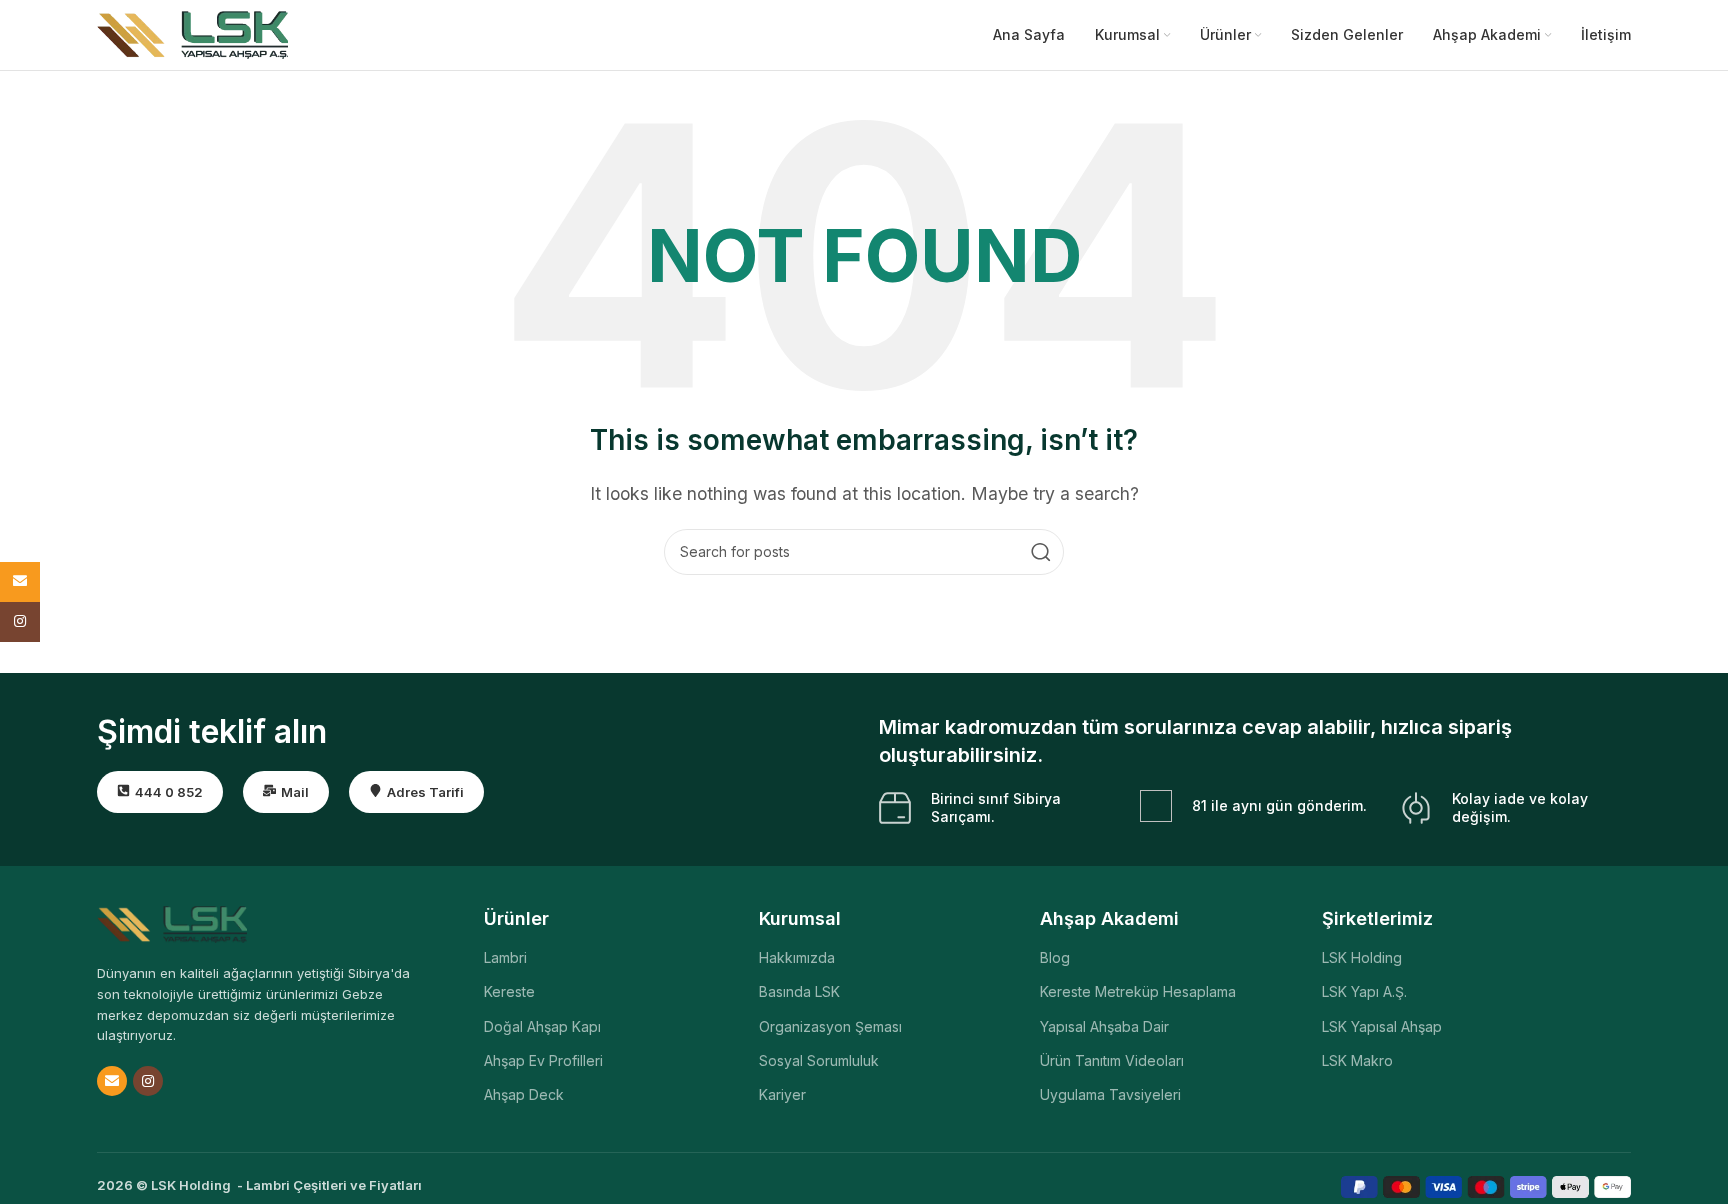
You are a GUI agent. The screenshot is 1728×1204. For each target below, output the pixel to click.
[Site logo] (192, 33)
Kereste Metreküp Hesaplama (1138, 991)
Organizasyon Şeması (830, 1026)
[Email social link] (112, 1081)
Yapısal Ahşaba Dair (1104, 1026)
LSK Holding (1362, 957)
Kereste (509, 991)
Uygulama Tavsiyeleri (1110, 1094)
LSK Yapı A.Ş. (1364, 991)
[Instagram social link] (148, 1081)
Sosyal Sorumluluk (819, 1060)
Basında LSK (799, 991)
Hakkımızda (797, 957)
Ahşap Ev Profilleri (543, 1060)
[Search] (1041, 552)
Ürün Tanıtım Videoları (1112, 1060)
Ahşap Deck (524, 1094)
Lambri (505, 957)
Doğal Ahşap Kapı (542, 1026)
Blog (1055, 957)
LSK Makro (1357, 1060)
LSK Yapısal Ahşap (1382, 1026)
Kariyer (782, 1094)
